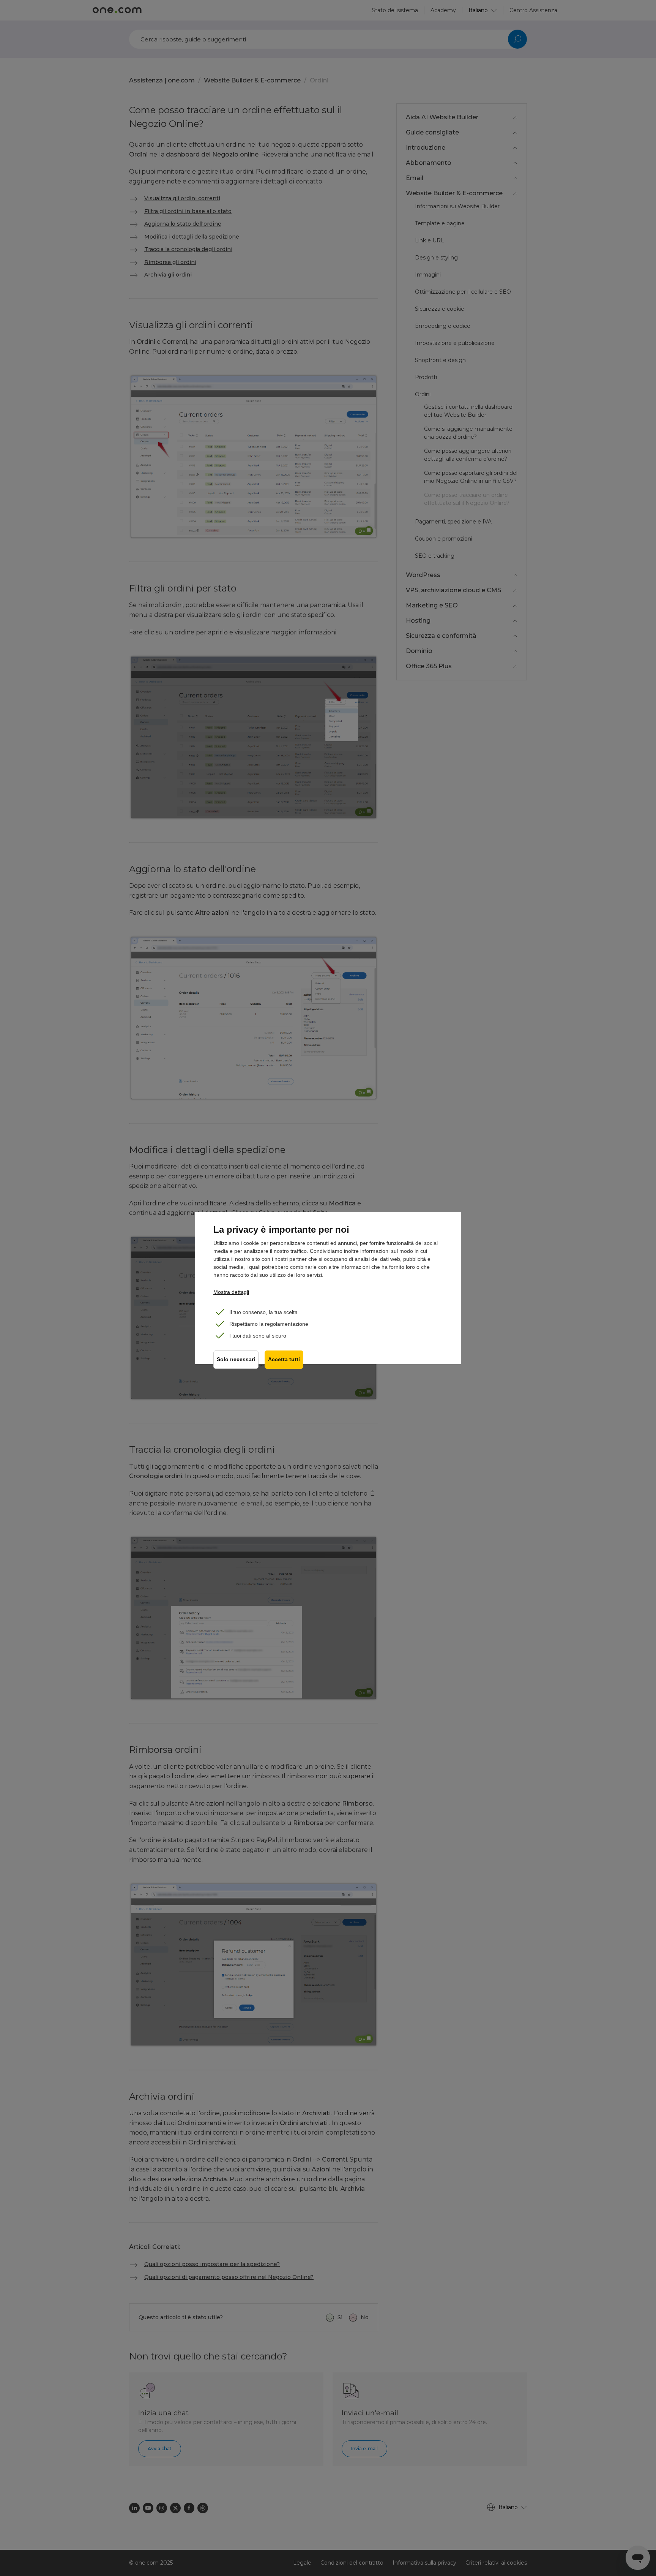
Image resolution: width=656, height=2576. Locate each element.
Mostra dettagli (231, 1292)
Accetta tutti (284, 1359)
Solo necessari (236, 1359)
